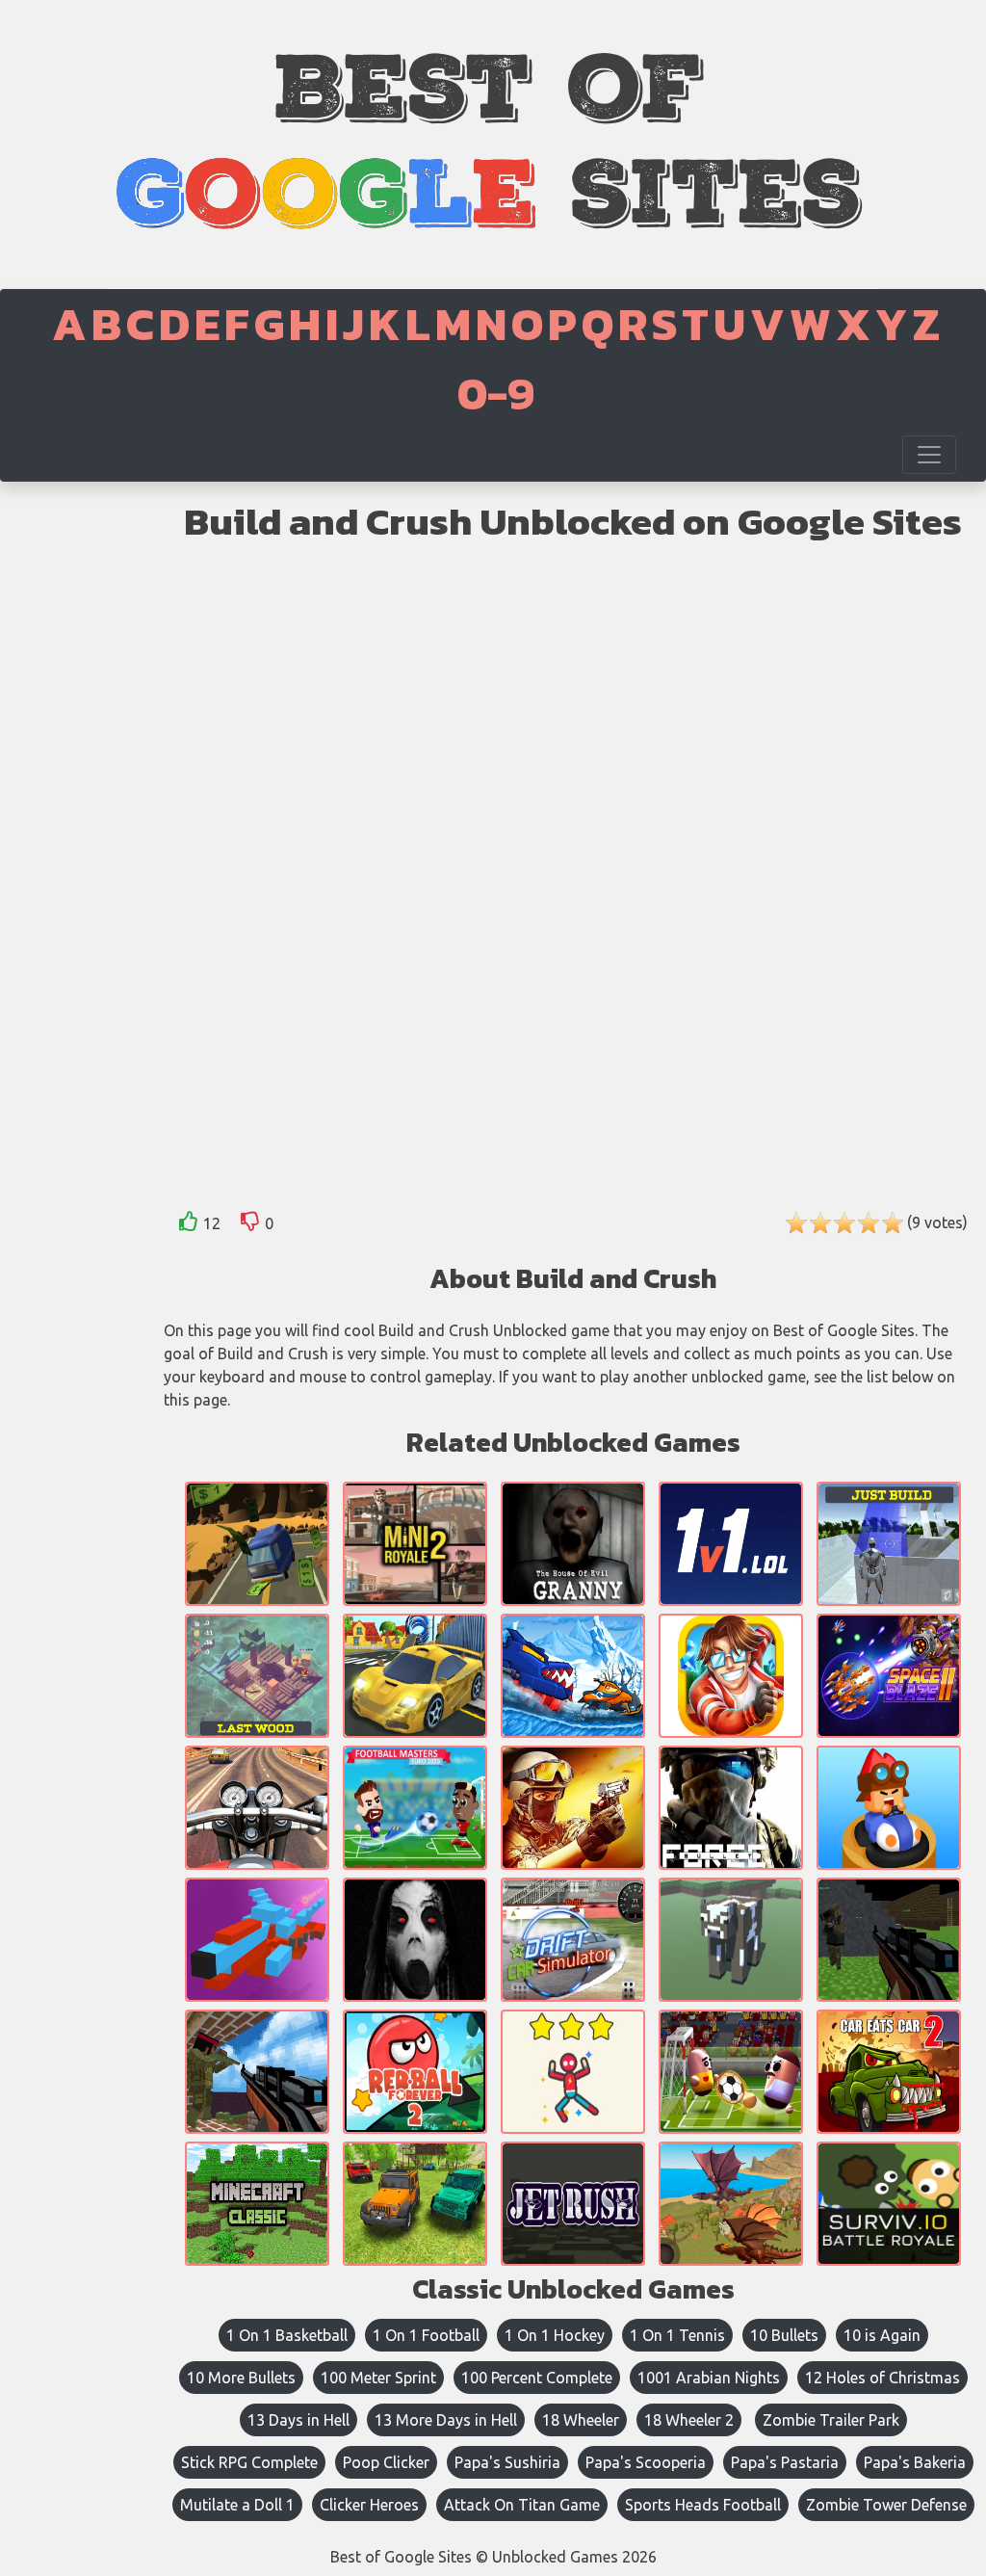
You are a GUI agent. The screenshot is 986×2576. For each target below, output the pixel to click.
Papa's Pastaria (785, 2462)
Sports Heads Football (703, 2505)
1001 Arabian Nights (709, 2378)
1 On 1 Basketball (287, 2335)
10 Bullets (784, 2335)
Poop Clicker (386, 2462)
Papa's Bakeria (915, 2462)
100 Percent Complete (537, 2378)
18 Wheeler (581, 2420)
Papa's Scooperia (646, 2462)
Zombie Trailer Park (831, 2420)
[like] (189, 1225)
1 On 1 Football (426, 2335)
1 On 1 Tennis (677, 2335)
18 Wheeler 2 (689, 2420)
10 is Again (882, 2335)
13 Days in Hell (298, 2420)
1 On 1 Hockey (555, 2335)
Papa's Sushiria (507, 2462)
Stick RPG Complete (249, 2462)
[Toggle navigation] (929, 455)
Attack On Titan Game (522, 2505)
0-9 (496, 393)
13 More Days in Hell (446, 2420)
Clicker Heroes (369, 2505)
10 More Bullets (241, 2378)
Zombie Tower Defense (886, 2505)
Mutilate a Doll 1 (237, 2505)
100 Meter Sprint (378, 2378)
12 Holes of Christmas (882, 2378)
